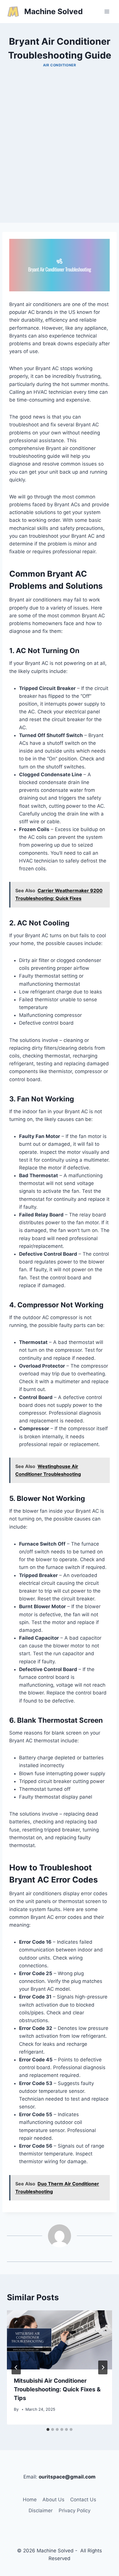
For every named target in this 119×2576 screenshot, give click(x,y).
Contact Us (83, 2500)
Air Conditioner (60, 65)
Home (30, 2500)
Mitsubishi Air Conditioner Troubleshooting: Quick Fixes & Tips (57, 2389)
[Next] (103, 2367)
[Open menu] (107, 11)
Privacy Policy (75, 2511)
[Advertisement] (59, 163)
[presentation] (59, 2340)
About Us (53, 2500)
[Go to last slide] (16, 2367)
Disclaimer (41, 2511)
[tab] (48, 2429)
